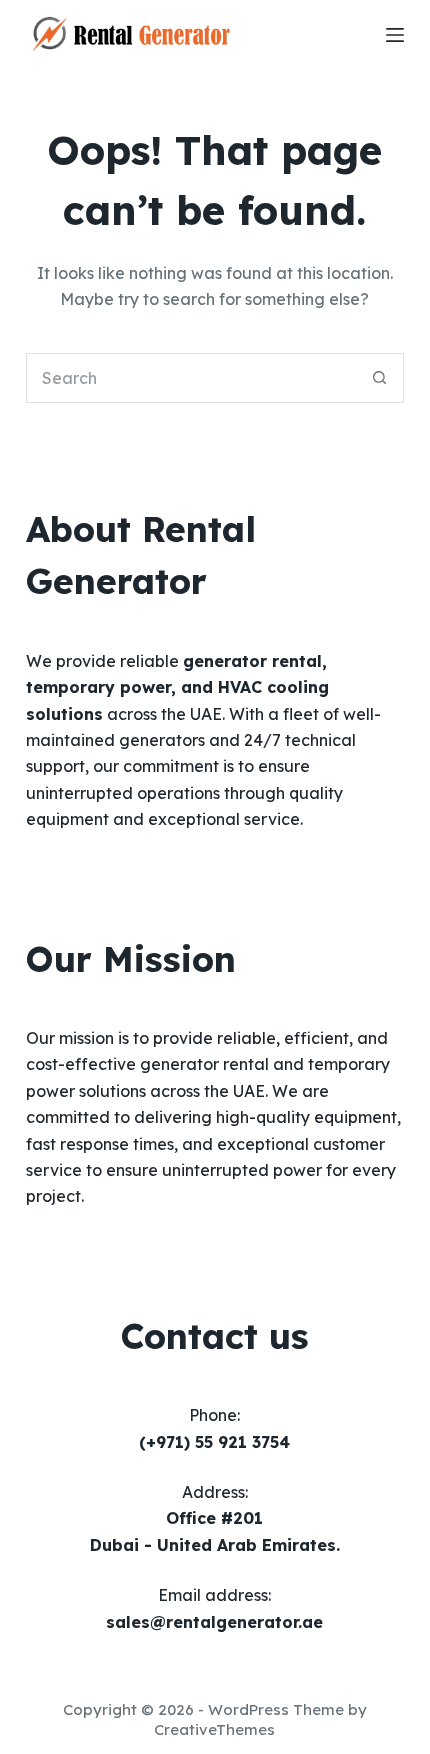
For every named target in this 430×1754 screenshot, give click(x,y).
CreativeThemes (214, 1729)
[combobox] (191, 378)
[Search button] (379, 378)
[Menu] (395, 35)
